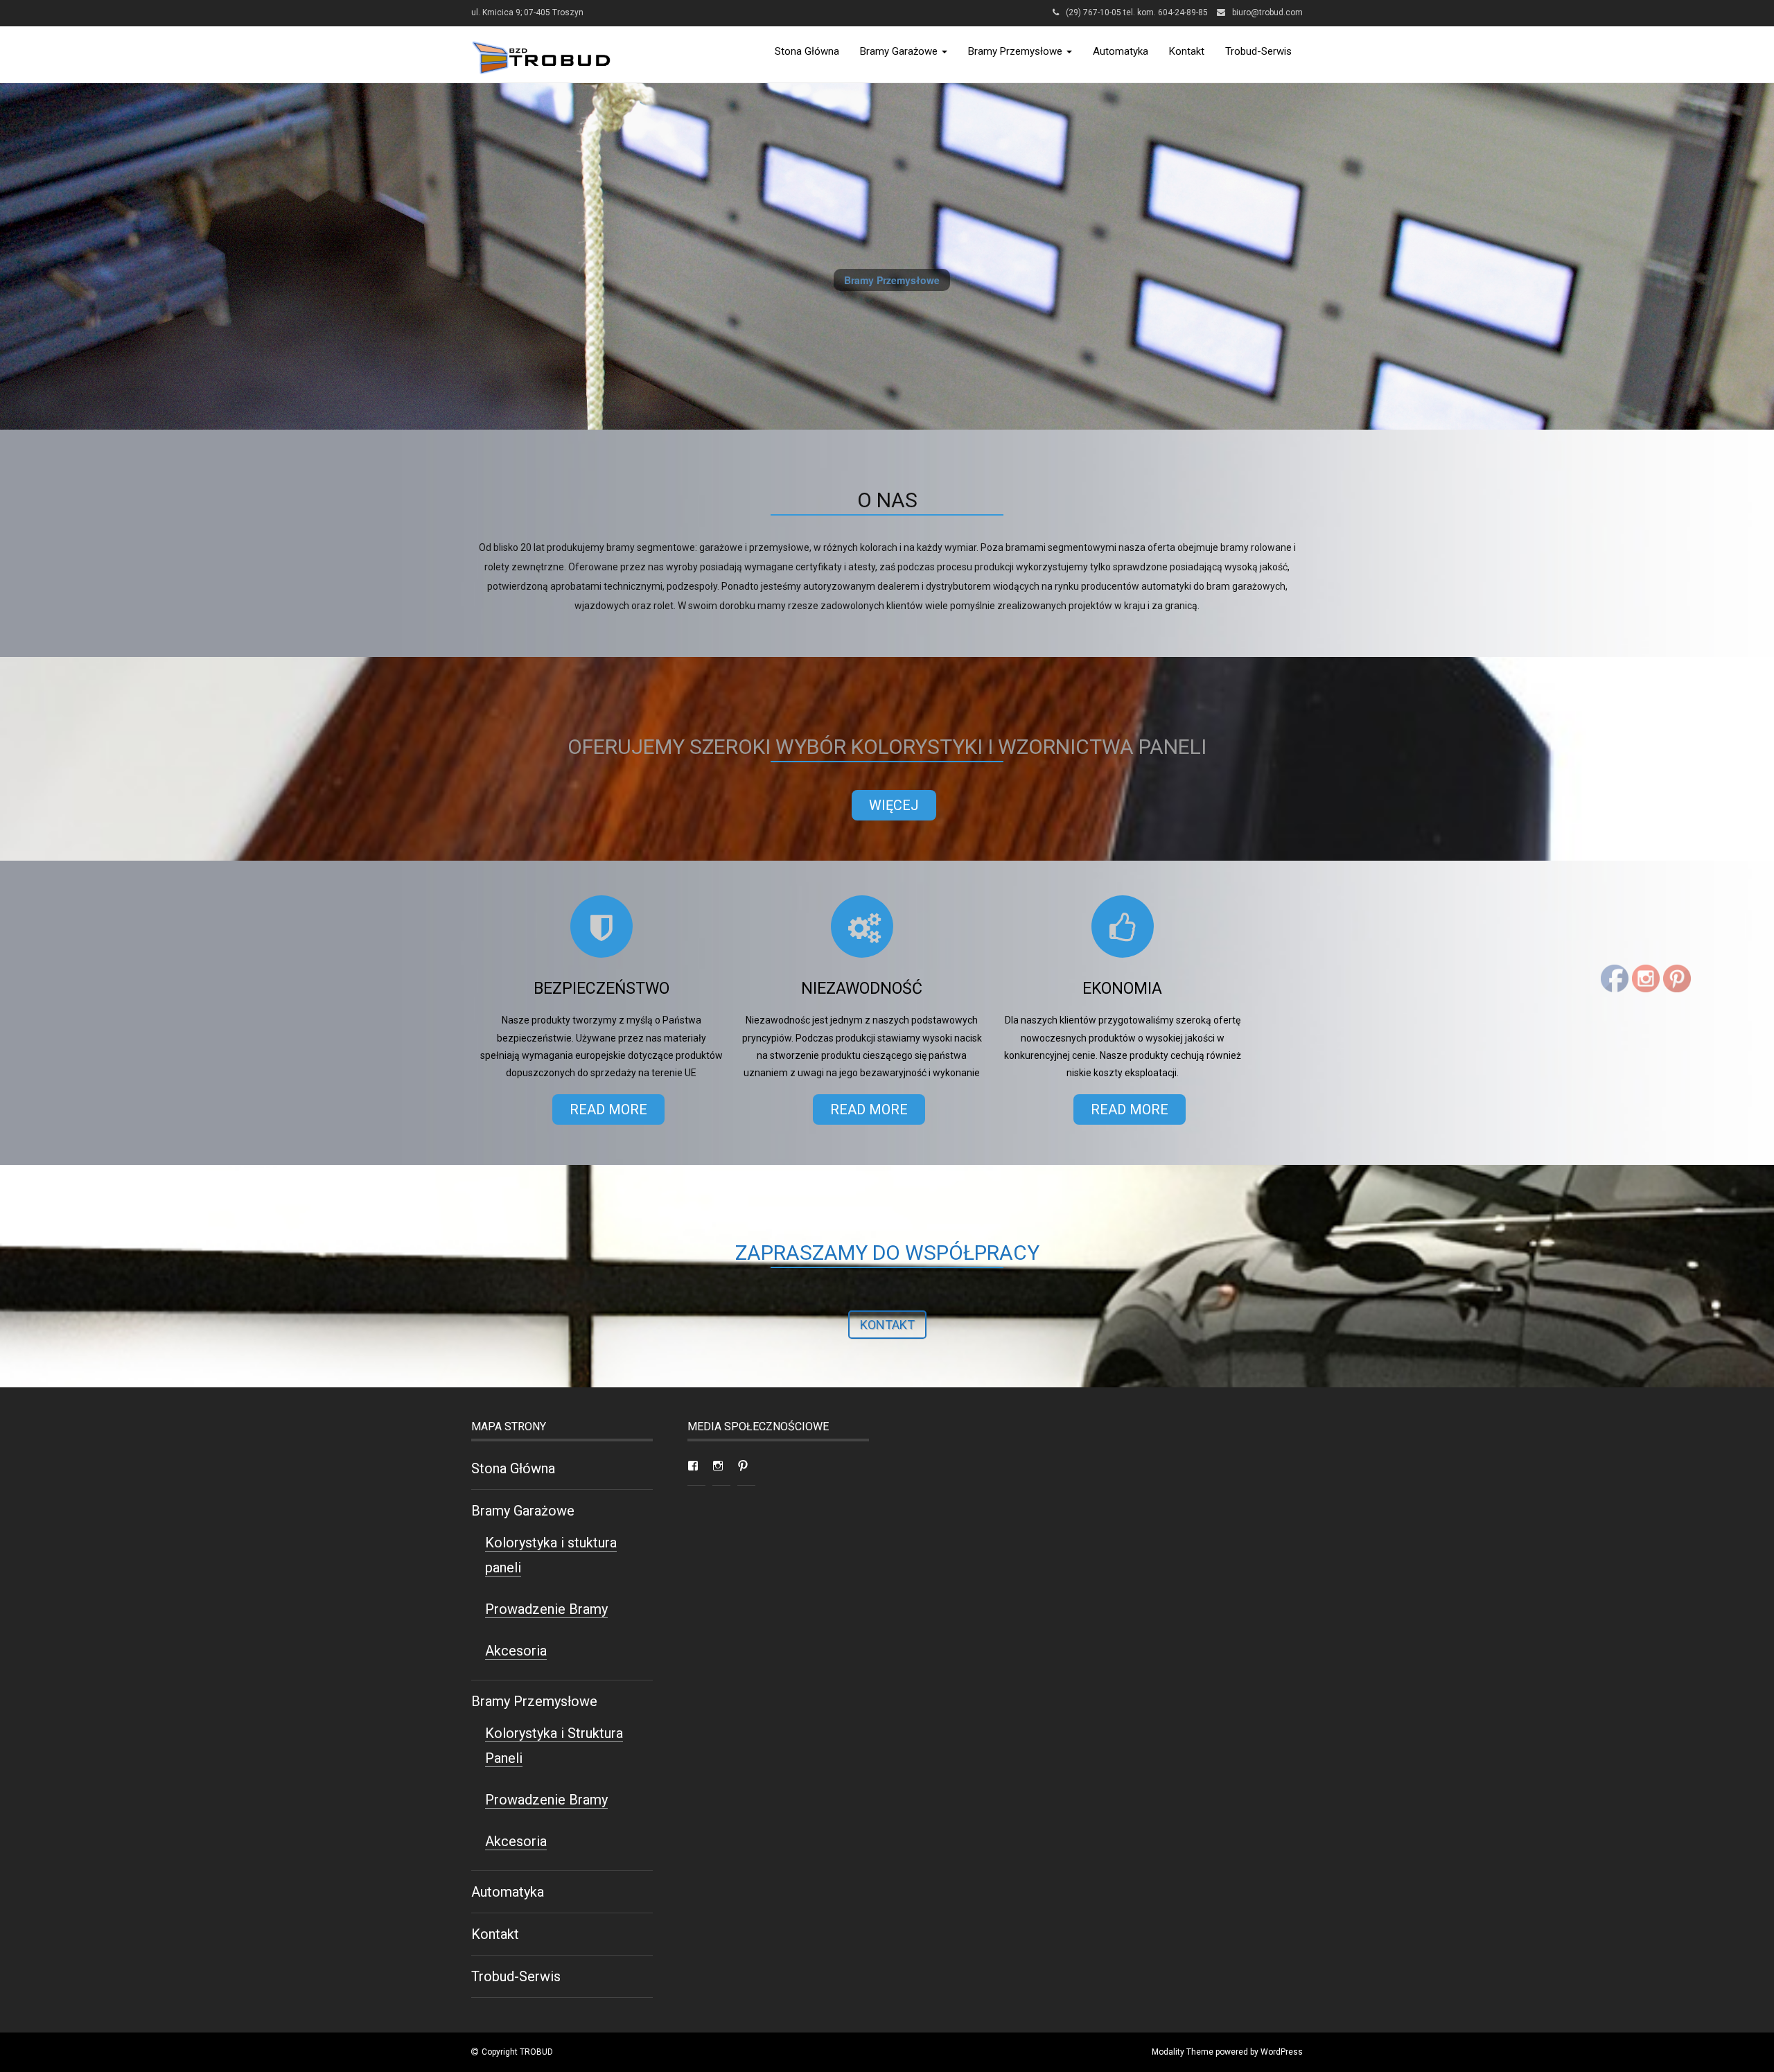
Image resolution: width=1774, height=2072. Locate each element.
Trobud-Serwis (1258, 51)
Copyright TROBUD (517, 2052)
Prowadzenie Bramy (546, 1609)
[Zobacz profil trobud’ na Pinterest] (743, 1466)
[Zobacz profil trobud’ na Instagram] (718, 1466)
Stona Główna (807, 51)
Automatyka (1121, 51)
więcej (894, 805)
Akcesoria (516, 1651)
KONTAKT (887, 1325)
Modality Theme (1183, 2052)
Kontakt (1187, 51)
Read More (608, 1109)
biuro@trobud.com (1267, 12)
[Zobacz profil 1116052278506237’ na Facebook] (693, 1466)
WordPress (1282, 2052)
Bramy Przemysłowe (1017, 51)
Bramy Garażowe (900, 51)
